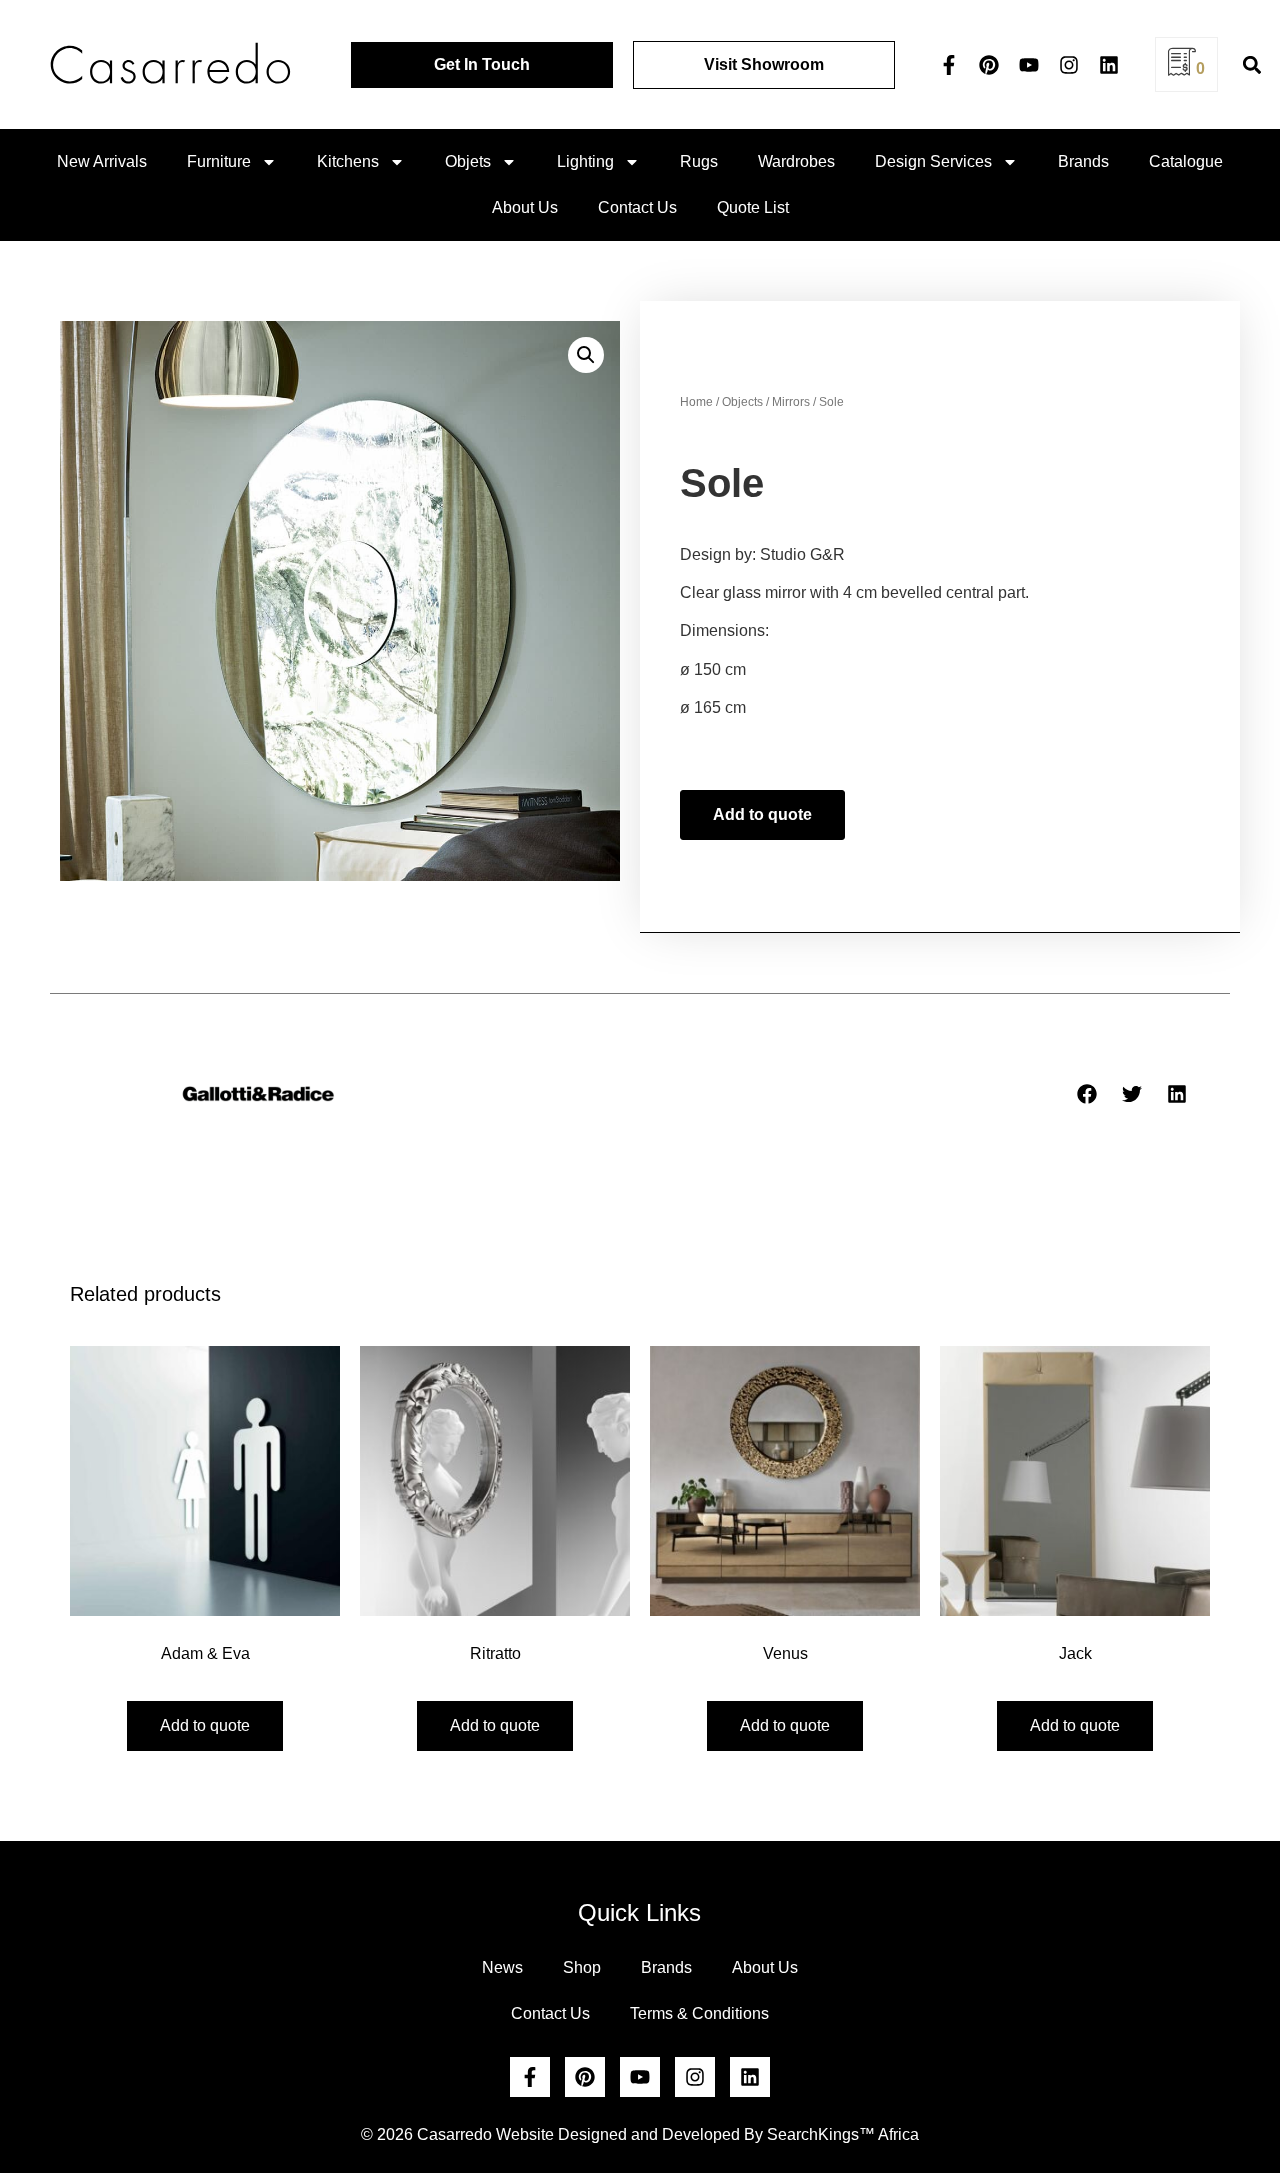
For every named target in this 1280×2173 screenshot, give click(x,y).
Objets (468, 161)
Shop (582, 1967)
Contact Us (637, 207)
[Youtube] (1029, 65)
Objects (742, 402)
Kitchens (348, 161)
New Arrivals (102, 161)
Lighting (585, 161)
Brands (1083, 161)
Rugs (699, 161)
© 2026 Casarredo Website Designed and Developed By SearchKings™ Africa (640, 2134)
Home (696, 402)
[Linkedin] (1109, 65)
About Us (525, 207)
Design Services (933, 161)
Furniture (219, 161)
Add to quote (762, 814)
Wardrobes (796, 161)
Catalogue (1186, 161)
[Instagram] (1069, 65)
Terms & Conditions (699, 2013)
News (502, 1967)
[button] (1252, 64)
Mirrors (791, 402)
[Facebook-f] (949, 65)
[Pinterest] (989, 65)
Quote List (753, 207)
